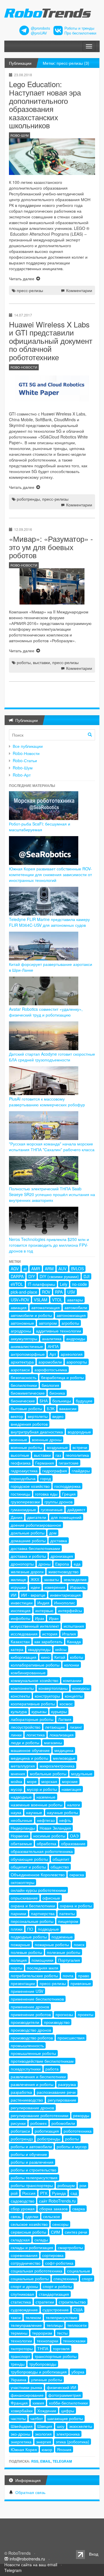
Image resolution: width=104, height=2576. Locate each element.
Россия (29, 2193)
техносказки (74, 2341)
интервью (44, 1610)
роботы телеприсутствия (34, 2178)
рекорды (81, 2115)
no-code (79, 1284)
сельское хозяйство (29, 2224)
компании (72, 1680)
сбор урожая (23, 2209)
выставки (41, 662)
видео (58, 1416)
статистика (21, 2302)
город (45, 1478)
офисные (51, 1898)
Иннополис (65, 1603)
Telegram (62, 2461)
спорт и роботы (57, 2286)
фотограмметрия (65, 2395)
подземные (62, 1937)
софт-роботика (59, 2263)
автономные (22, 1323)
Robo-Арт (22, 775)
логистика (36, 1735)
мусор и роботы (42, 1789)
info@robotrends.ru (27, 2559)
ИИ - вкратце (33, 1595)
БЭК (51, 1408)
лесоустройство (26, 1727)
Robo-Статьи (25, 760)
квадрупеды (39, 1649)
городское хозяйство (30, 1486)
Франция (19, 2403)
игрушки (18, 1587)
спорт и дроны (24, 2286)
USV (71, 1292)
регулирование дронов (32, 2108)
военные (19, 1439)
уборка (78, 2372)
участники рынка (26, 2387)
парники (18, 1913)
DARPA (17, 1276)
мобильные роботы (48, 1774)
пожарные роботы (52, 1944)
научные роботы (62, 1812)
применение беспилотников (37, 1999)
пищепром (68, 1921)
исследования (24, 1634)
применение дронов (30, 2007)
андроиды (76, 1338)
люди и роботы (25, 1742)
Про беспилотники (80, 33)
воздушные (57, 1447)
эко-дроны (21, 2434)
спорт (87, 2278)
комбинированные (28, 1673)
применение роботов (31, 2014)
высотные (20, 1455)
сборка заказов (53, 2209)
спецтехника (65, 2278)
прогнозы (64, 2014)
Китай (60, 1657)
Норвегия (20, 1836)
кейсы (61, 1649)
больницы (62, 1401)
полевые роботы (26, 1952)
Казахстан (20, 1641)
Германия (45, 1463)
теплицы (55, 2325)
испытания (74, 1626)
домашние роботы (28, 1540)
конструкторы (47, 1696)
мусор (16, 1789)
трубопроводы (43, 2364)
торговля (61, 2348)
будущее (84, 1401)
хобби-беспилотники (68, 2403)
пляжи (17, 1929)
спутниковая (22, 2294)
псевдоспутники (26, 2069)
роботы (24, 662)
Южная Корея (24, 2449)
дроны (44, 1564)
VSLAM (41, 1300)
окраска (77, 1875)
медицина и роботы (29, 1758)
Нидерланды (23, 1828)
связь (16, 2216)
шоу (61, 2426)
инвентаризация (65, 1595)
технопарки (48, 2341)
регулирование (62, 2100)
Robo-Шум (23, 768)
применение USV (27, 1991)
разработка (21, 2092)
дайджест (76, 1509)
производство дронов (31, 2030)
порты (16, 1968)
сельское (52, 2216)
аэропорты (77, 1362)
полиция (19, 1960)
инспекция (21, 1610)
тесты (62, 2333)
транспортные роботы (56, 2356)
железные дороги (27, 1572)
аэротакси (20, 1370)
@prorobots (40, 28)
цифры (68, 2411)
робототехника (78, 2131)
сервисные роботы (28, 2232)
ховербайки (22, 2411)
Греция (69, 1494)
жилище (18, 1579)
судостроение (56, 2310)
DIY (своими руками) (59, 1276)
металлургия (23, 1766)
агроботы (70, 1323)
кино (45, 1657)
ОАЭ (74, 1836)
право (84, 1976)
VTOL (57, 1300)
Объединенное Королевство (38, 1875)
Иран (54, 1618)
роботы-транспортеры (32, 2185)
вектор (17, 1416)
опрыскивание (24, 1898)
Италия (69, 1634)
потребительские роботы (34, 1976)
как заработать (48, 1641)
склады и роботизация (32, 2247)
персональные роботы (32, 1921)
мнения (18, 1774)
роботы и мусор (72, 2146)
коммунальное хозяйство (35, 1680)
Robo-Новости (26, 753)
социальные (79, 2271)
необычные (22, 1820)
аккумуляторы (24, 1338)
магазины (53, 1742)
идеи (35, 1587)
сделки (32, 2216)
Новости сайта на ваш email (31, 2564)
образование (73, 1843)
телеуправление (26, 2325)
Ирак (40, 1618)
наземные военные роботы (37, 1805)
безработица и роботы (62, 1377)
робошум (66, 2185)
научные (34, 1812)
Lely (64, 1284)
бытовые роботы (26, 1408)
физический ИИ (62, 2387)
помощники (42, 1960)
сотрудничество (26, 2263)
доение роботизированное (36, 1525)
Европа (62, 1564)
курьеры (59, 1711)
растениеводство (27, 2100)
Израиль (78, 1587)
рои (83, 2185)
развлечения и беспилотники (38, 2077)
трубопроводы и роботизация (39, 2372)
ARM (49, 1269)
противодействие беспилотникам (42, 2061)
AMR (36, 1269)
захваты (51, 1579)
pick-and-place (24, 1292)
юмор (47, 2449)
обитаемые (21, 1843)
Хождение (47, 2411)
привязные (81, 1983)
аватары (75, 1300)
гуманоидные (23, 1509)
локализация (62, 1735)
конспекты (20, 1696)
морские (70, 1781)
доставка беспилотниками (35, 1548)
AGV (15, 1269)
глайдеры (81, 1471)
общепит (61, 1859)
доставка (59, 1540)
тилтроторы (22, 2348)
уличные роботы (47, 2379)
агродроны (21, 1331)
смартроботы (70, 2247)
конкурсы (81, 1688)
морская (49, 1781)
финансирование (27, 2395)
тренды (18, 2364)
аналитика (52, 1338)
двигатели (37, 1517)
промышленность (27, 2045)
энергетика (21, 2442)
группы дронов (58, 1502)
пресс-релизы (30, 290)
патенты (67, 1913)
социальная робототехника (37, 2271)
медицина (64, 1750)
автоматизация (45, 1307)
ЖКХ (35, 1579)
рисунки (18, 2123)
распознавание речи (56, 2092)
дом (53, 1533)
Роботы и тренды (79, 28)
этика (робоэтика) (73, 2442)
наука (16, 1812)
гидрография (55, 1471)
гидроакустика (24, 1471)
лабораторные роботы (32, 1719)
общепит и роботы (28, 1867)
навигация (71, 1789)
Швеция (45, 2426)
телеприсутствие (62, 2317)
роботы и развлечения (32, 2162)
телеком (33, 2317)
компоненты (22, 1688)
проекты (86, 2014)
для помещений (66, 1517)
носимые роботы (49, 1836)
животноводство (63, 1572)
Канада (74, 1641)
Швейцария (22, 2426)
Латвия (65, 1719)
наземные (46, 1797)
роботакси (20, 2131)
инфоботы (21, 1618)
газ (58, 1455)
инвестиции (22, 1603)
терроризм (42, 2333)
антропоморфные (28, 1354)
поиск (79, 1944)
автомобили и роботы (31, 1315)
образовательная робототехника (42, 1851)
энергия (44, 2442)
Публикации (20, 63)
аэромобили (50, 1362)
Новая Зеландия (55, 1828)
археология (72, 1354)
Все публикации (28, 746)
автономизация (71, 1315)
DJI (87, 1276)
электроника (68, 2434)
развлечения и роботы (32, 2084)
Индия (43, 1603)
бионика (57, 1393)
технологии (21, 2341)
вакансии (68, 1408)
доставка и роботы (28, 1556)
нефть (65, 1820)
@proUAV (39, 33)
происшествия (71, 2038)
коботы (77, 1657)
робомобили (63, 2123)
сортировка (53, 2255)
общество (60, 1867)
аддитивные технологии (58, 1331)
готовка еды (46, 1494)
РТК (44, 2193)
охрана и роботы (76, 1906)
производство (57, 2022)
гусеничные (52, 1509)
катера (17, 1649)
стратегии (45, 2302)
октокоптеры (23, 1882)
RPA (59, 1292)
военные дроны (47, 1439)
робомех (39, 2123)
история (50, 1634)
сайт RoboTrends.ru (57, 2201)
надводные (21, 1797)
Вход (94, 2554)
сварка (79, 2209)
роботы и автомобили (31, 2146)
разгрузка (67, 2084)
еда (77, 1564)
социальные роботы (30, 2278)
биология (50, 1385)
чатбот (37, 2418)
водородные (79, 1432)
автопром (48, 1323)
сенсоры (60, 2224)
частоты (18, 2418)
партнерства (43, 1913)
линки (16, 1735)
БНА (44, 1401)
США (78, 2310)
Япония (64, 2449)
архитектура (22, 1362)
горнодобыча (23, 1478)
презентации (23, 1983)
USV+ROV (20, 1300)
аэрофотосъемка (51, 1370)
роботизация (47, 2131)
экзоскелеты (81, 2426)
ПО (30, 1929)
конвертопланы (53, 1688)
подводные (48, 1929)
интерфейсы (70, 1610)
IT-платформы (41, 1284)
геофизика (21, 1463)
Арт (53, 1354)
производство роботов (32, 2038)
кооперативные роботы (33, 1704)
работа (52, 2069)
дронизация (62, 1556)
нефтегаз (46, 1820)
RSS (35, 2461)
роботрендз (22, 2139)
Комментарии (79, 290)
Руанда (59, 2193)
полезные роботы (64, 1952)
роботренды (28, 499)
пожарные (20, 1944)
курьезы (39, 1711)
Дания (17, 1517)
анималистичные (27, 1346)
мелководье (64, 1758)
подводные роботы (29, 1937)
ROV (46, 1292)
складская (20, 2240)
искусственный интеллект (35, 1626)
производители (25, 2022)
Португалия (69, 1960)
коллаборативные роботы (35, 1665)
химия (38, 2403)
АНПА (53, 1346)
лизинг (76, 1727)
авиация (19, 1307)
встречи (80, 1447)
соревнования (24, 2255)
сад (74, 2193)
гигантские (69, 1463)
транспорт (20, 2356)
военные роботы (26, 1447)
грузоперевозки (25, 1502)
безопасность (24, 1377)
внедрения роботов (29, 1424)
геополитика (77, 1455)
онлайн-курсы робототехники (38, 1890)
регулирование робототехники (40, 2115)
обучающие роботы (29, 1859)
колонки (72, 1665)
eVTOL (17, 1284)
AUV (62, 1269)
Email (45, 2461)
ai (25, 1269)
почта (68, 1976)
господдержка (67, 1486)
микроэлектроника (57, 1766)
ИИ (14, 1595)
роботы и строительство (34, 2170)
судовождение (24, 2310)
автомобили (76, 1307)
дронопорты (22, 1564)
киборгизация (24, 1657)
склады (41, 2240)
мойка (16, 1781)
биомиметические (28, 1393)
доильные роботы (28, 1533)
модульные (82, 1774)
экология (43, 2434)
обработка (47, 1843)
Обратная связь (30, 2492)
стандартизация (54, 2294)
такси (16, 2317)
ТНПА (43, 2348)
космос (66, 1704)
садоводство (23, 2201)
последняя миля (43, 1968)
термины (19, 2333)
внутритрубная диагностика (37, 1432)
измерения (55, 1587)
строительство (72, 2302)
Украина (18, 2379)
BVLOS (77, 1269)
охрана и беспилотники (33, 1906)
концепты (74, 1696)
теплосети (77, 2325)
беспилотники (24, 1385)
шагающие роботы (65, 2418)
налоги (74, 1805)
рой (14, 2193)
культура (19, 1711)
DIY (32, 1276)
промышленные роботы (33, 2053)
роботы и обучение (29, 2154)
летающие (55, 1727)
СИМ (55, 2232)
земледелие (75, 1579)
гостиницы (21, 1494)
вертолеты (38, 1416)
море (32, 1781)
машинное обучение (30, 1750)
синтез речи (76, 2232)
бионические (23, 1401)
